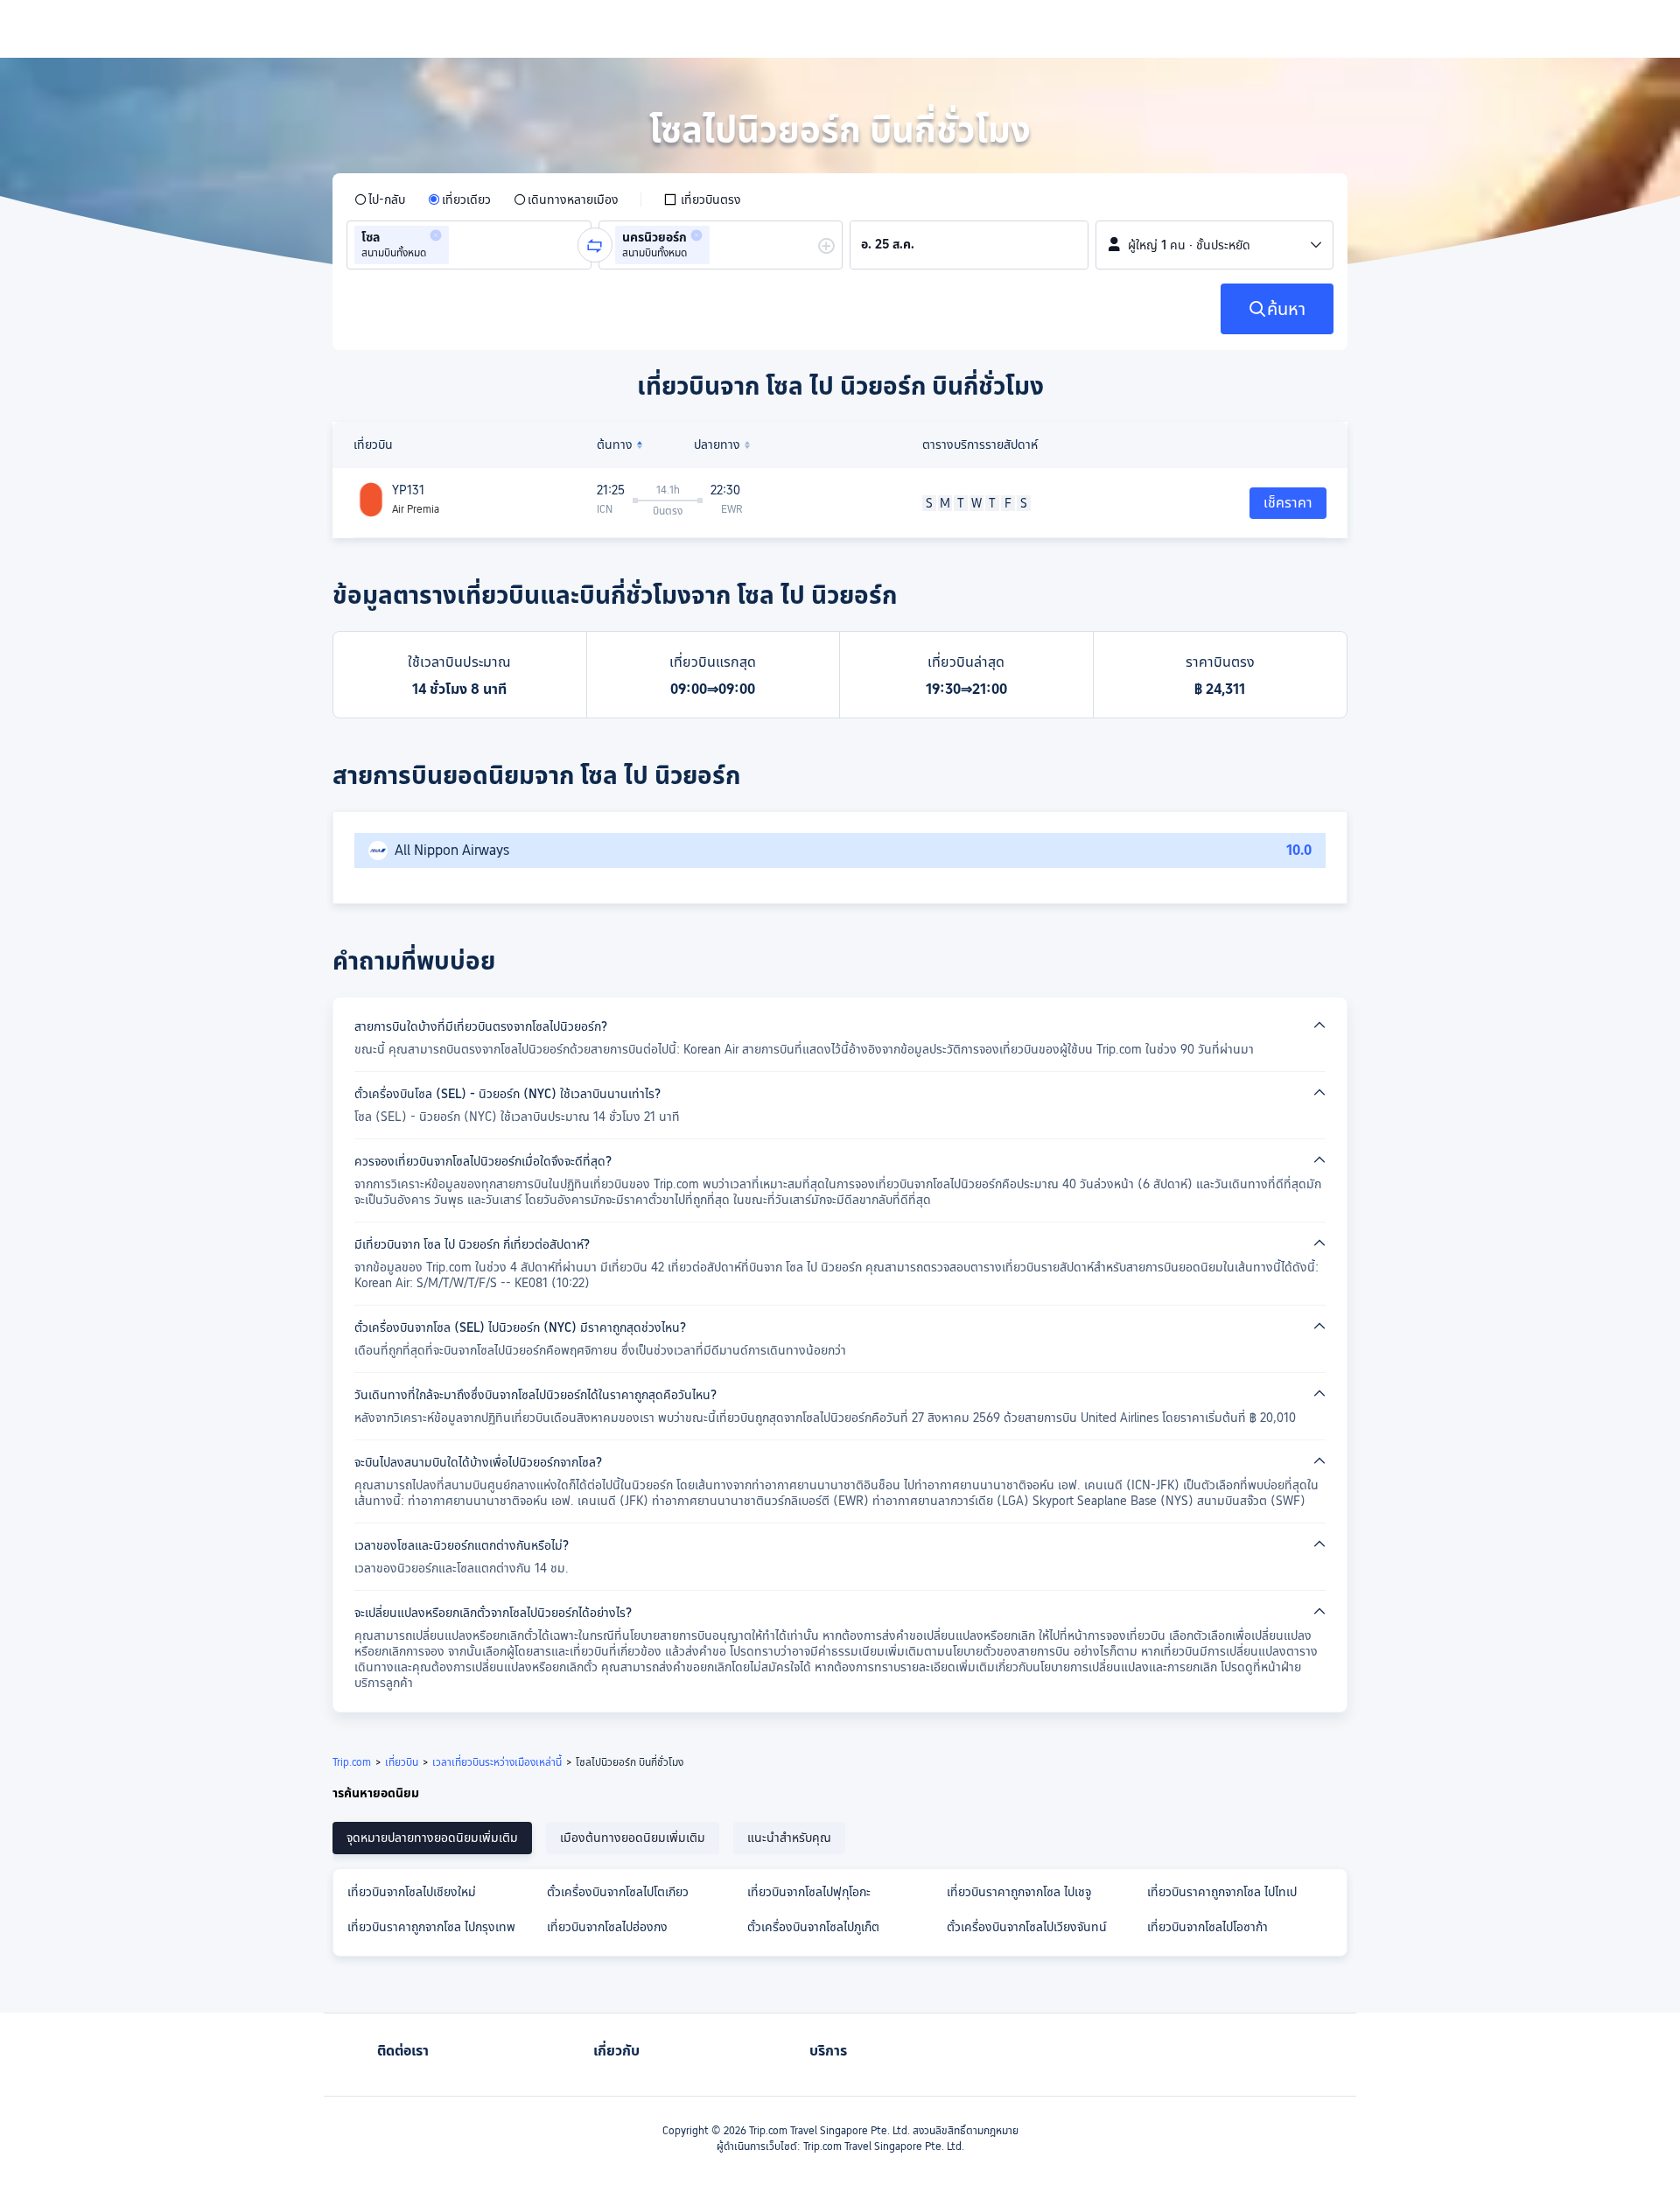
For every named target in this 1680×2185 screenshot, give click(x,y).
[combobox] (458, 245)
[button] (436, 235)
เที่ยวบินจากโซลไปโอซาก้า (1207, 1927)
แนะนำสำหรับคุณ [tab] (789, 1838)
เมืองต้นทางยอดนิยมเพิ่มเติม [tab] (633, 1838)
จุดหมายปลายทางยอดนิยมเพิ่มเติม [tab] (432, 1838)
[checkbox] (702, 200)
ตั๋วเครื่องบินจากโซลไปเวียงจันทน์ (1027, 1927)
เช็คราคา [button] (1288, 503)
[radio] (380, 200)
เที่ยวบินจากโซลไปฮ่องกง (607, 1927)
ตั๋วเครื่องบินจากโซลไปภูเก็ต (813, 1927)
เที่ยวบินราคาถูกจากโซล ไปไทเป (1222, 1892)
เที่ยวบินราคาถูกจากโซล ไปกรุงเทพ (431, 1927)
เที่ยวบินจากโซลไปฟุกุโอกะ (809, 1892)
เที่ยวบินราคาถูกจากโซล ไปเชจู (1019, 1892)
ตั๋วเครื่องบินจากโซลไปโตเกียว (618, 1892)
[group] (469, 245)
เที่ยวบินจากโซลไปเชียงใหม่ (412, 1892)
